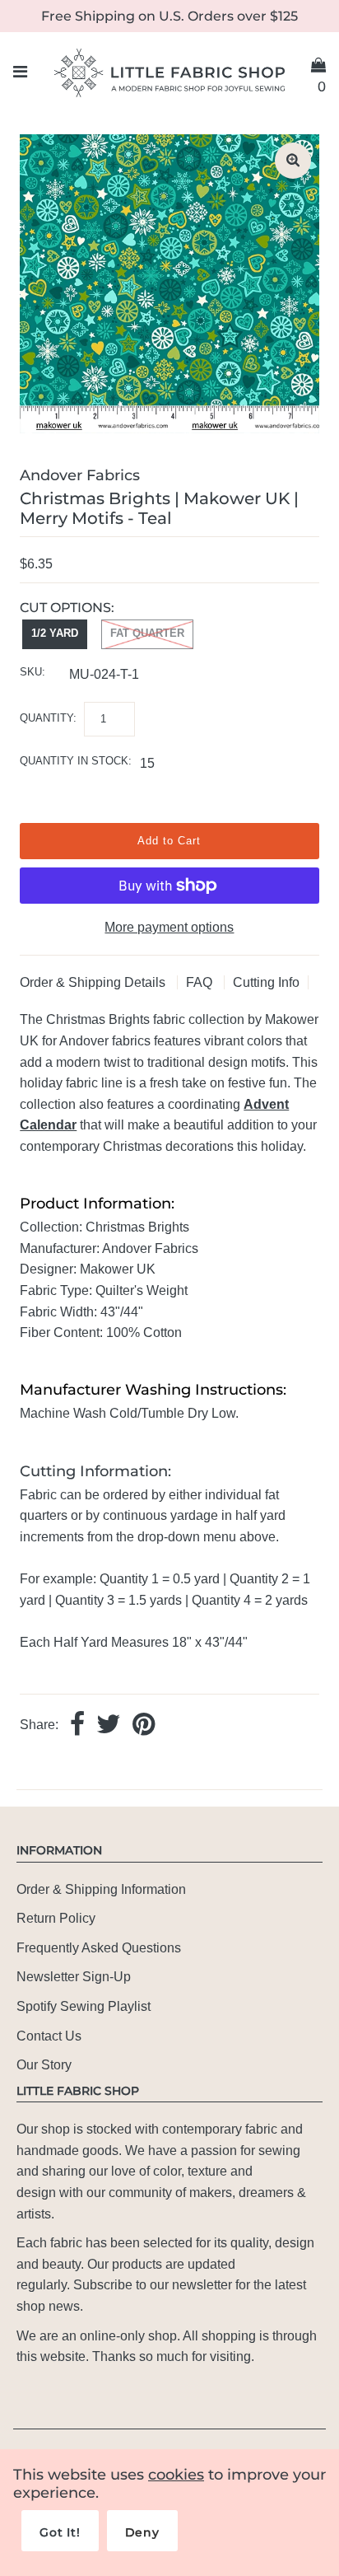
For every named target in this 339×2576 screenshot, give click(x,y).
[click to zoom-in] (293, 161)
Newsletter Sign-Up (74, 1977)
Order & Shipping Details (94, 982)
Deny (142, 2532)
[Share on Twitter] (109, 1725)
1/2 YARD (55, 633)
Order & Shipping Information (101, 1889)
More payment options (169, 927)
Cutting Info (266, 982)
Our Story (44, 2065)
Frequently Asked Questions (99, 1948)
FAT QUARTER (147, 633)
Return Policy (56, 1918)
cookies (176, 2475)
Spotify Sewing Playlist (84, 2006)
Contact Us (49, 2036)
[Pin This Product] (144, 1725)
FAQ (201, 982)
